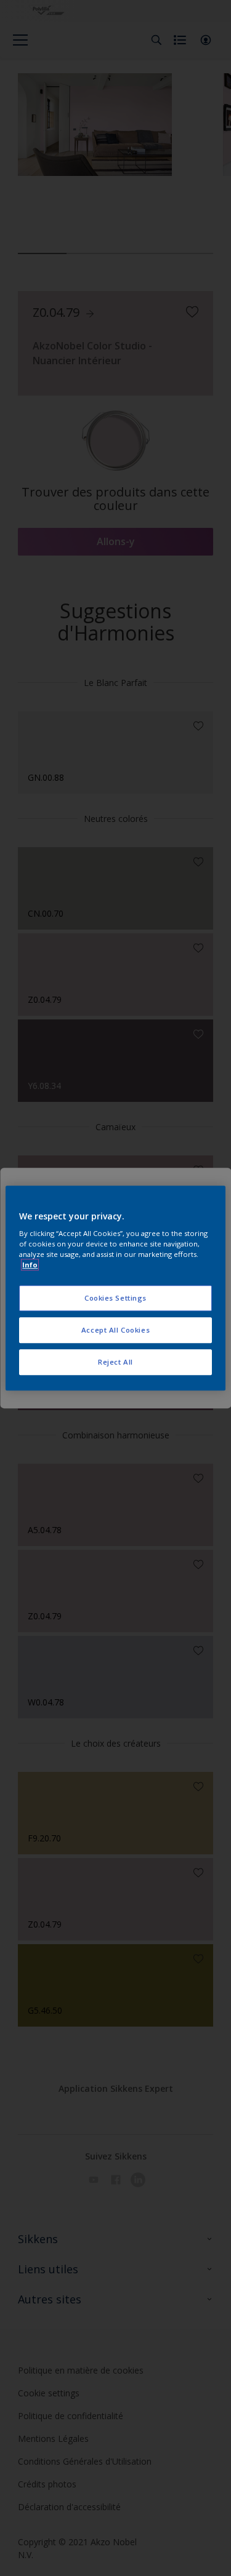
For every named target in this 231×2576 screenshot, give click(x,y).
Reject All (115, 1362)
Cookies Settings (115, 1298)
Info (30, 1265)
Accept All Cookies (115, 1330)
